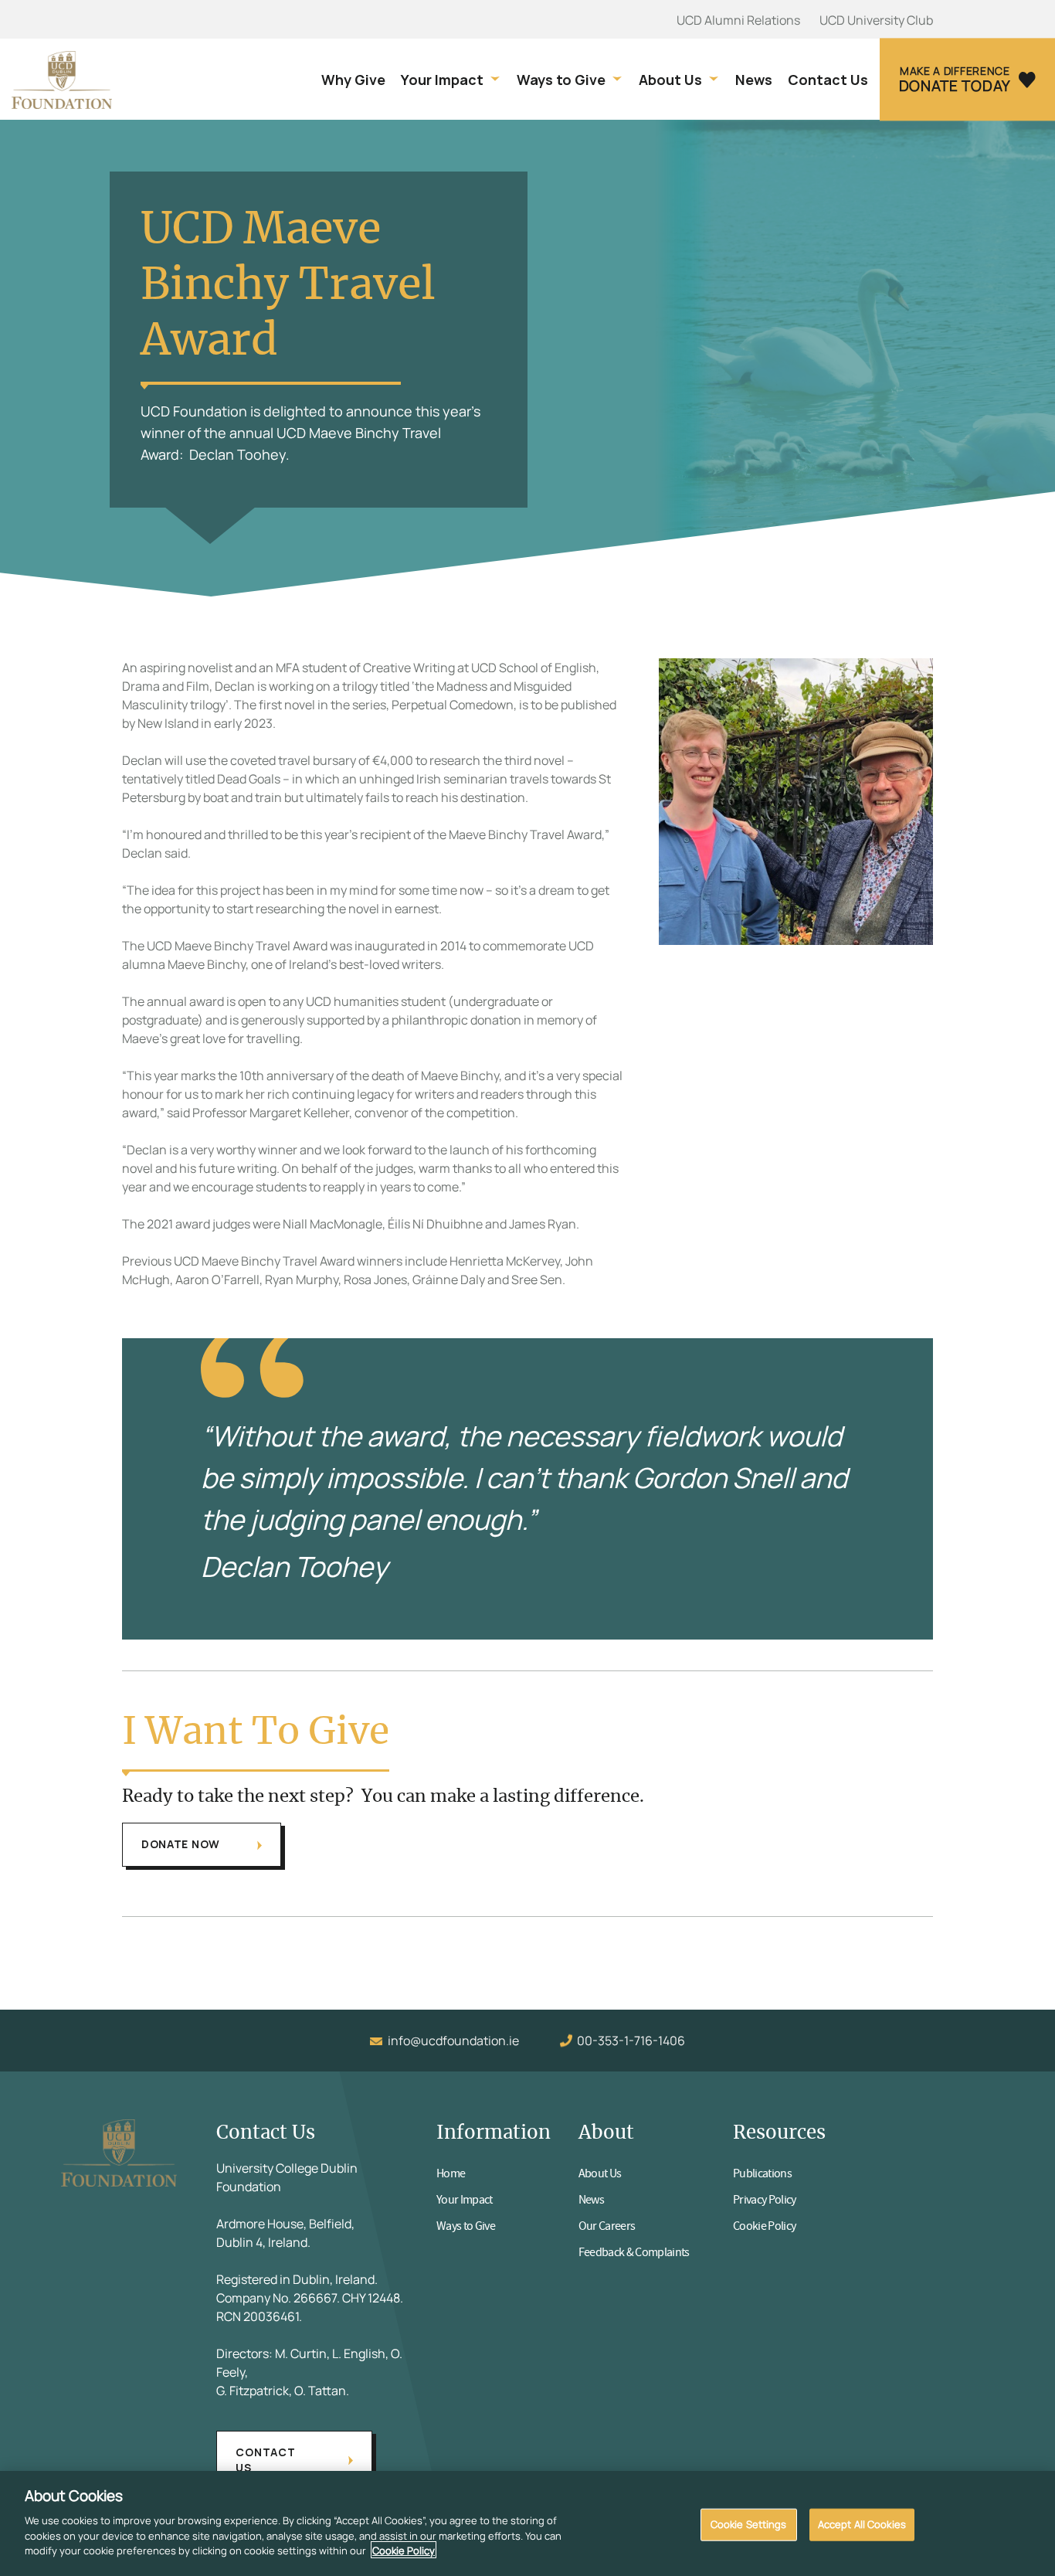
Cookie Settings (749, 2523)
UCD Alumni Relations (738, 20)
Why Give (353, 80)
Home (451, 2173)
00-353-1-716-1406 (631, 2041)
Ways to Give (561, 80)
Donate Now (181, 1844)
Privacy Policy (765, 2200)
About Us (670, 80)
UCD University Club (876, 20)
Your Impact (442, 80)
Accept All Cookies (862, 2523)
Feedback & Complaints (634, 2252)
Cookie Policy (764, 2226)
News (754, 80)
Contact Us (828, 80)
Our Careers (607, 2226)
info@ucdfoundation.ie (453, 2041)
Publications (762, 2173)
